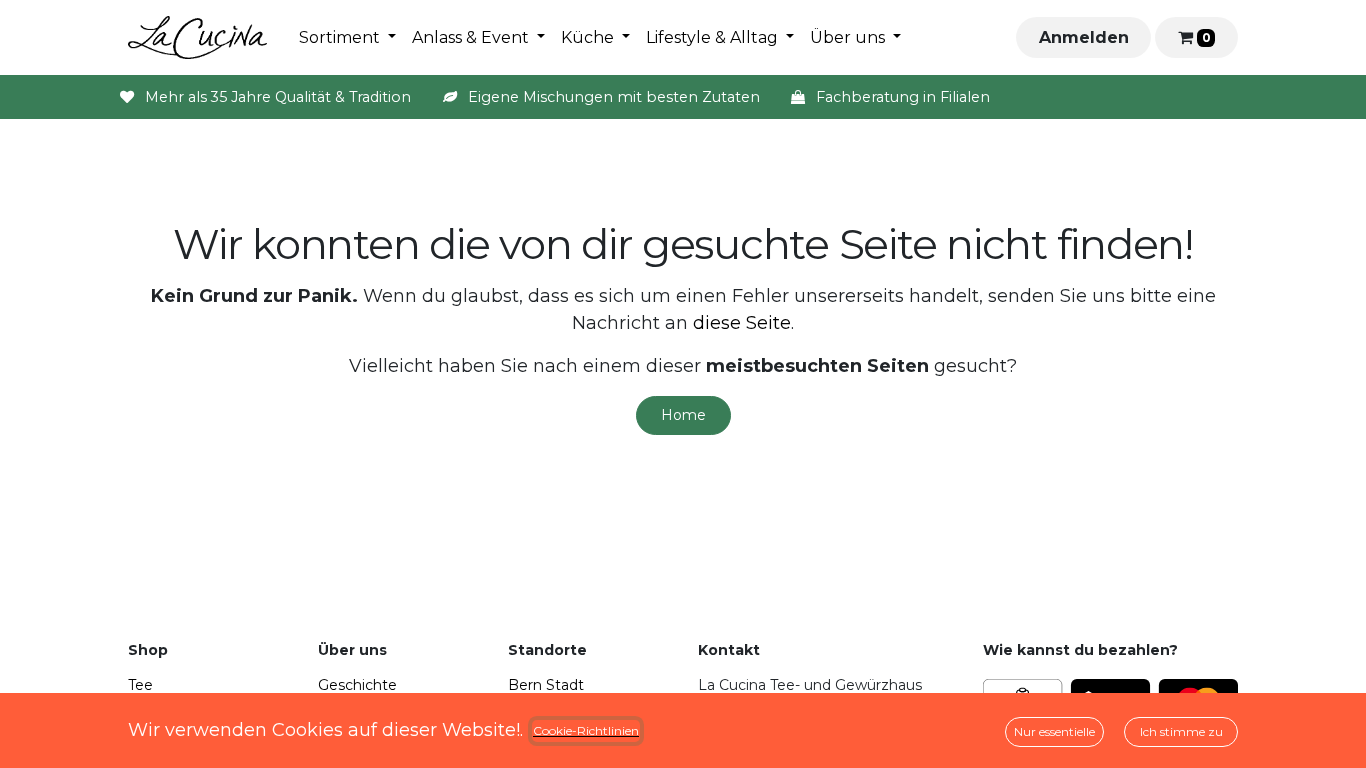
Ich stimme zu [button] (1181, 731)
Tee (140, 685)
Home (683, 415)
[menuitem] (347, 38)
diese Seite (742, 323)
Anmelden (1084, 37)
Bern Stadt (546, 685)
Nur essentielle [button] (1054, 731)
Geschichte (357, 685)
